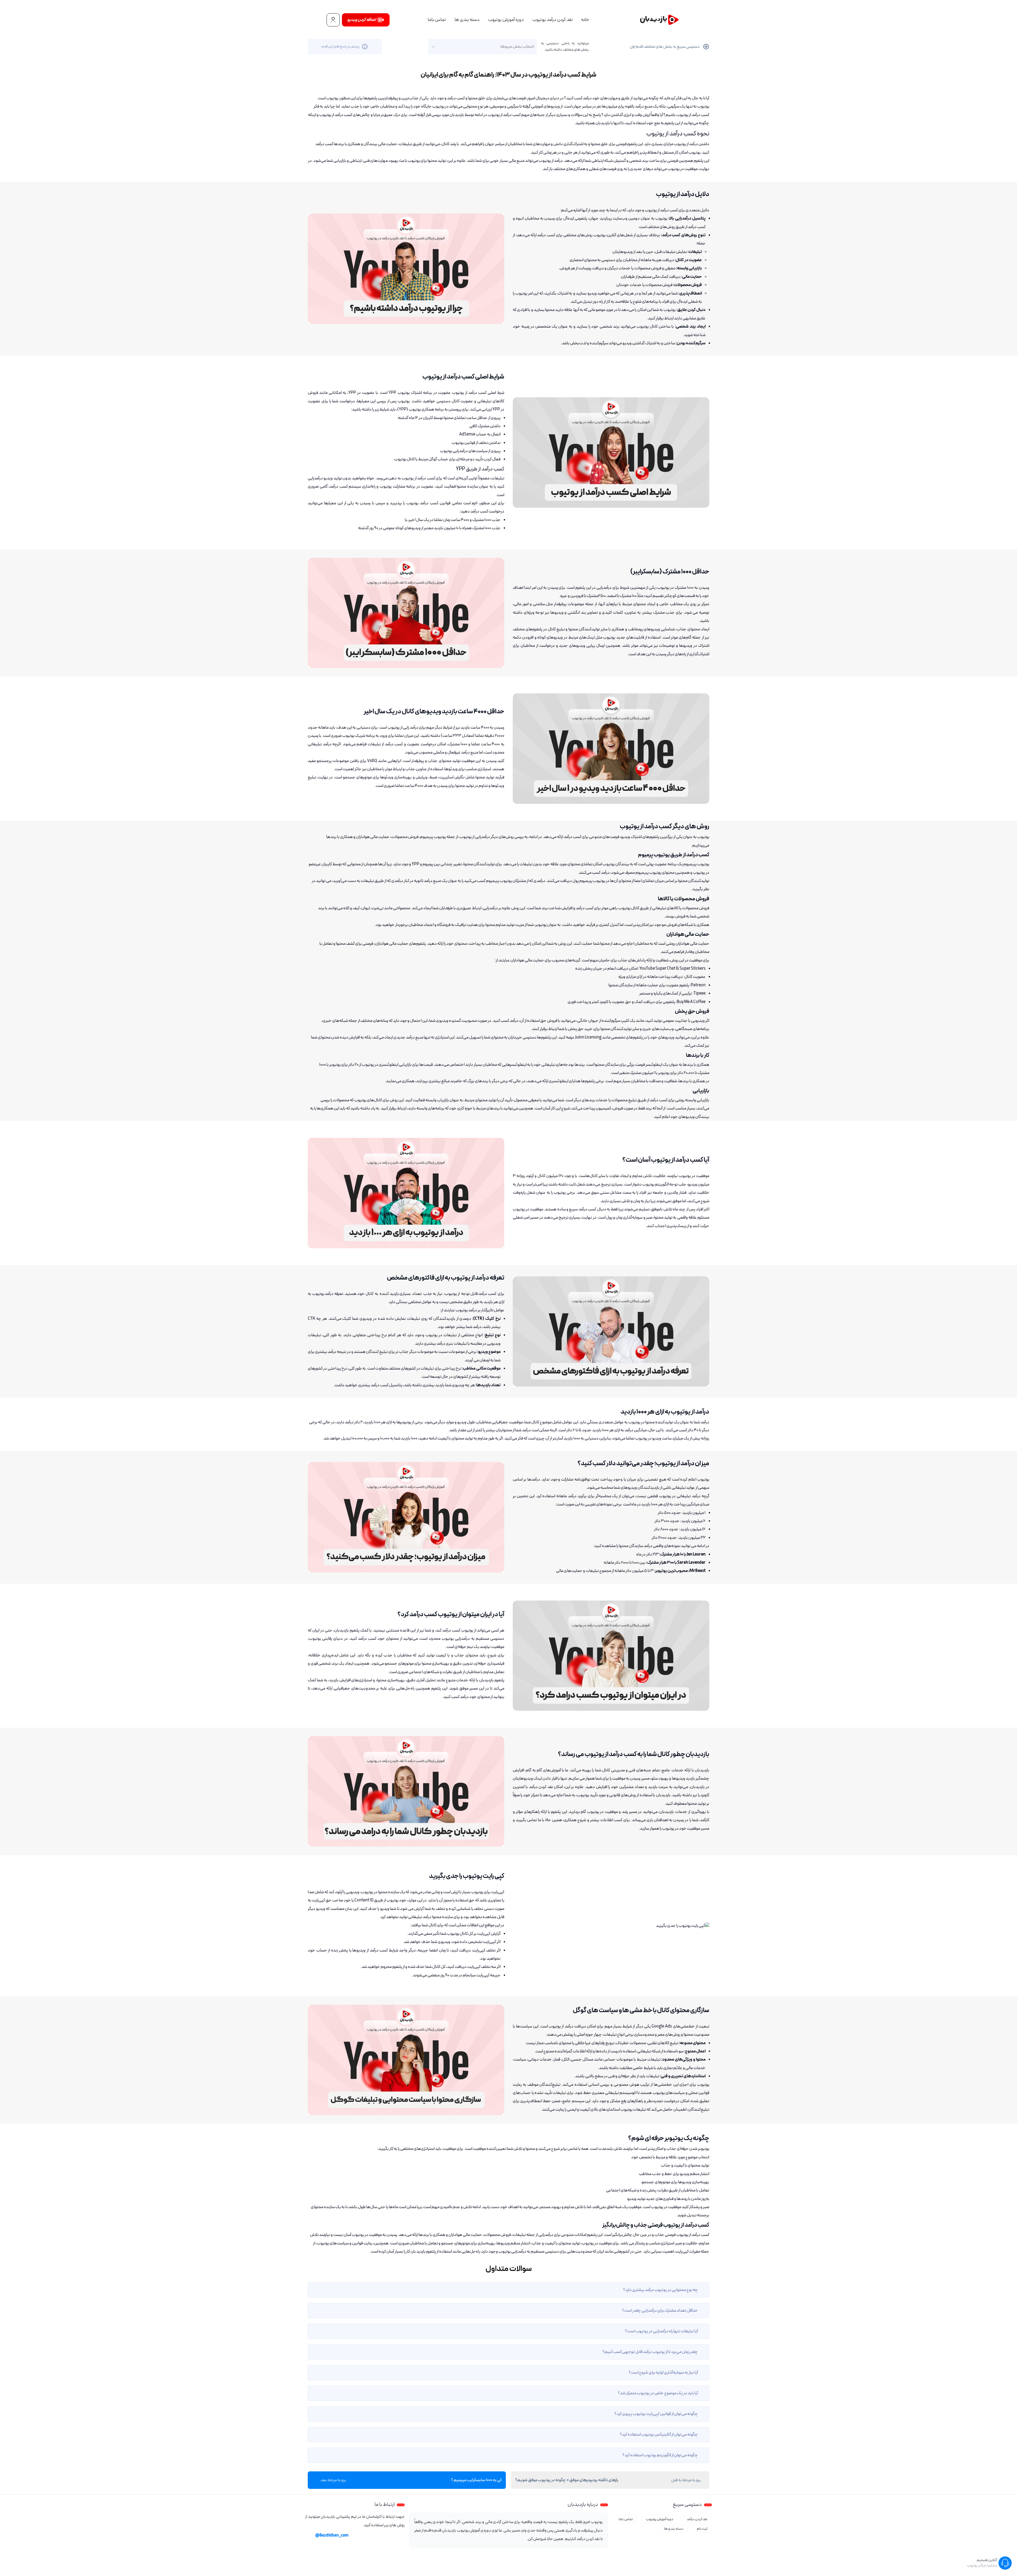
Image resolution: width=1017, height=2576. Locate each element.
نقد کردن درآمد (697, 2519)
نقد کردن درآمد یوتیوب (552, 20)
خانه (585, 20)
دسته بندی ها (467, 20)
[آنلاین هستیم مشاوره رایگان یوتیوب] (1005, 2563)
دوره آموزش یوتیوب (506, 20)
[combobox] (534, 47)
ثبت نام (702, 2529)
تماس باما (437, 20)
